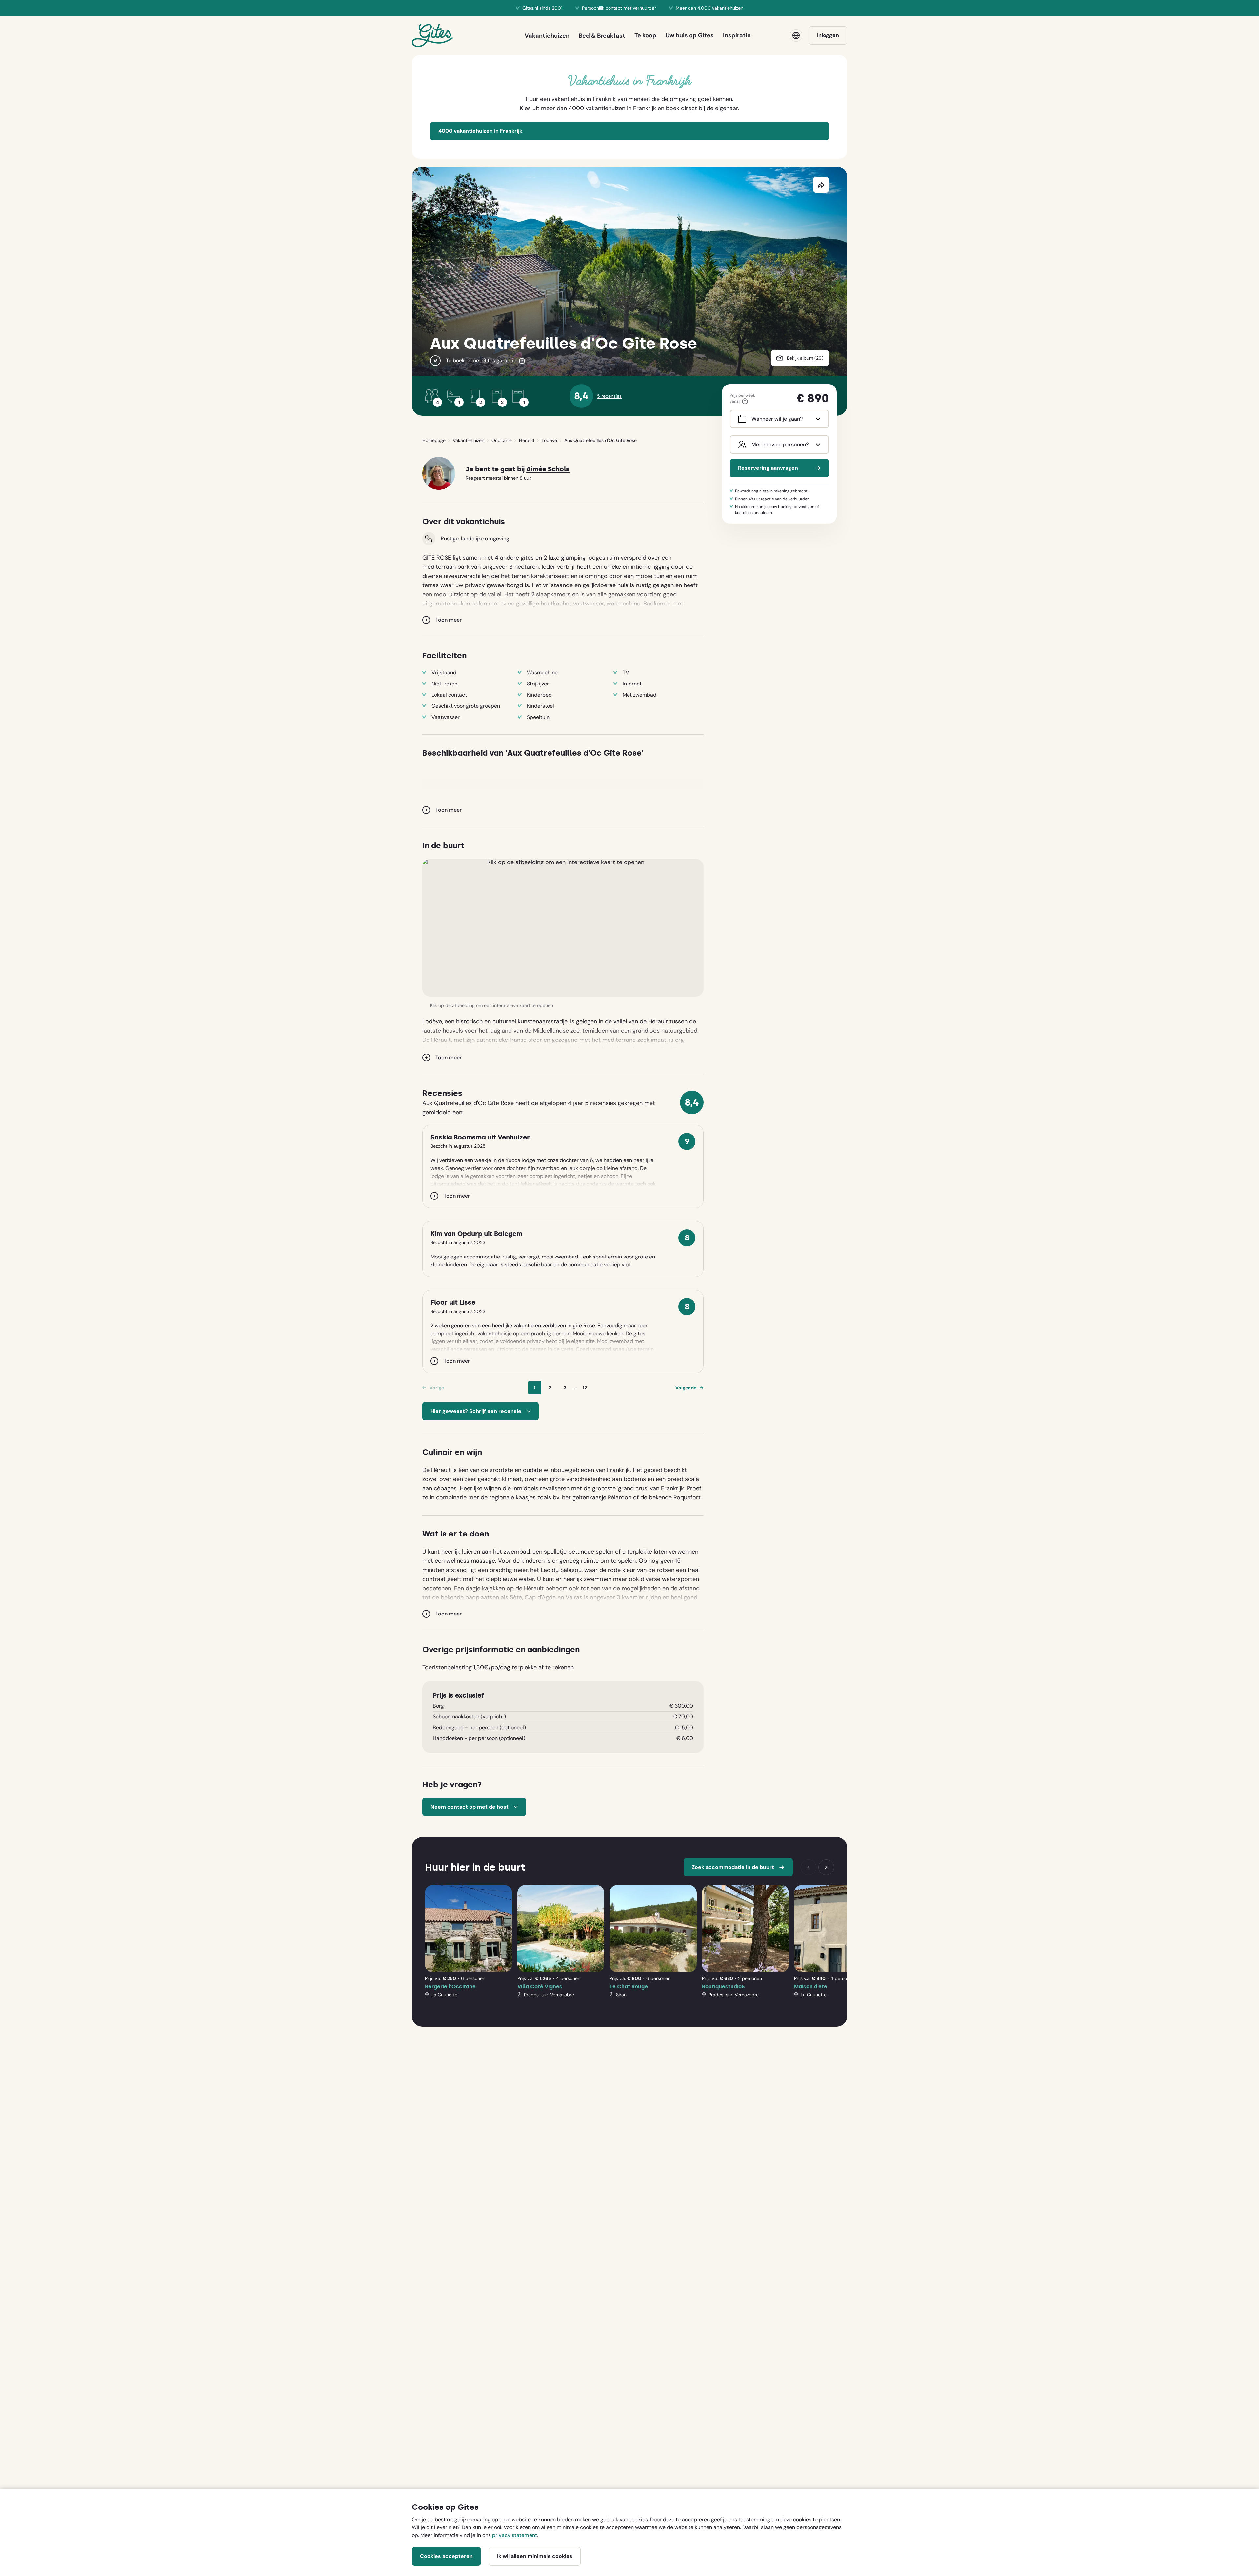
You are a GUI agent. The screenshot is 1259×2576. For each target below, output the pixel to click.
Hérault (527, 440)
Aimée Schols (548, 469)
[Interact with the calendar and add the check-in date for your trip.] (741, 419)
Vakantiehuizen (469, 440)
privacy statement (515, 2535)
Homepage (434, 440)
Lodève (549, 440)
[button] (563, 928)
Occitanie (502, 440)
